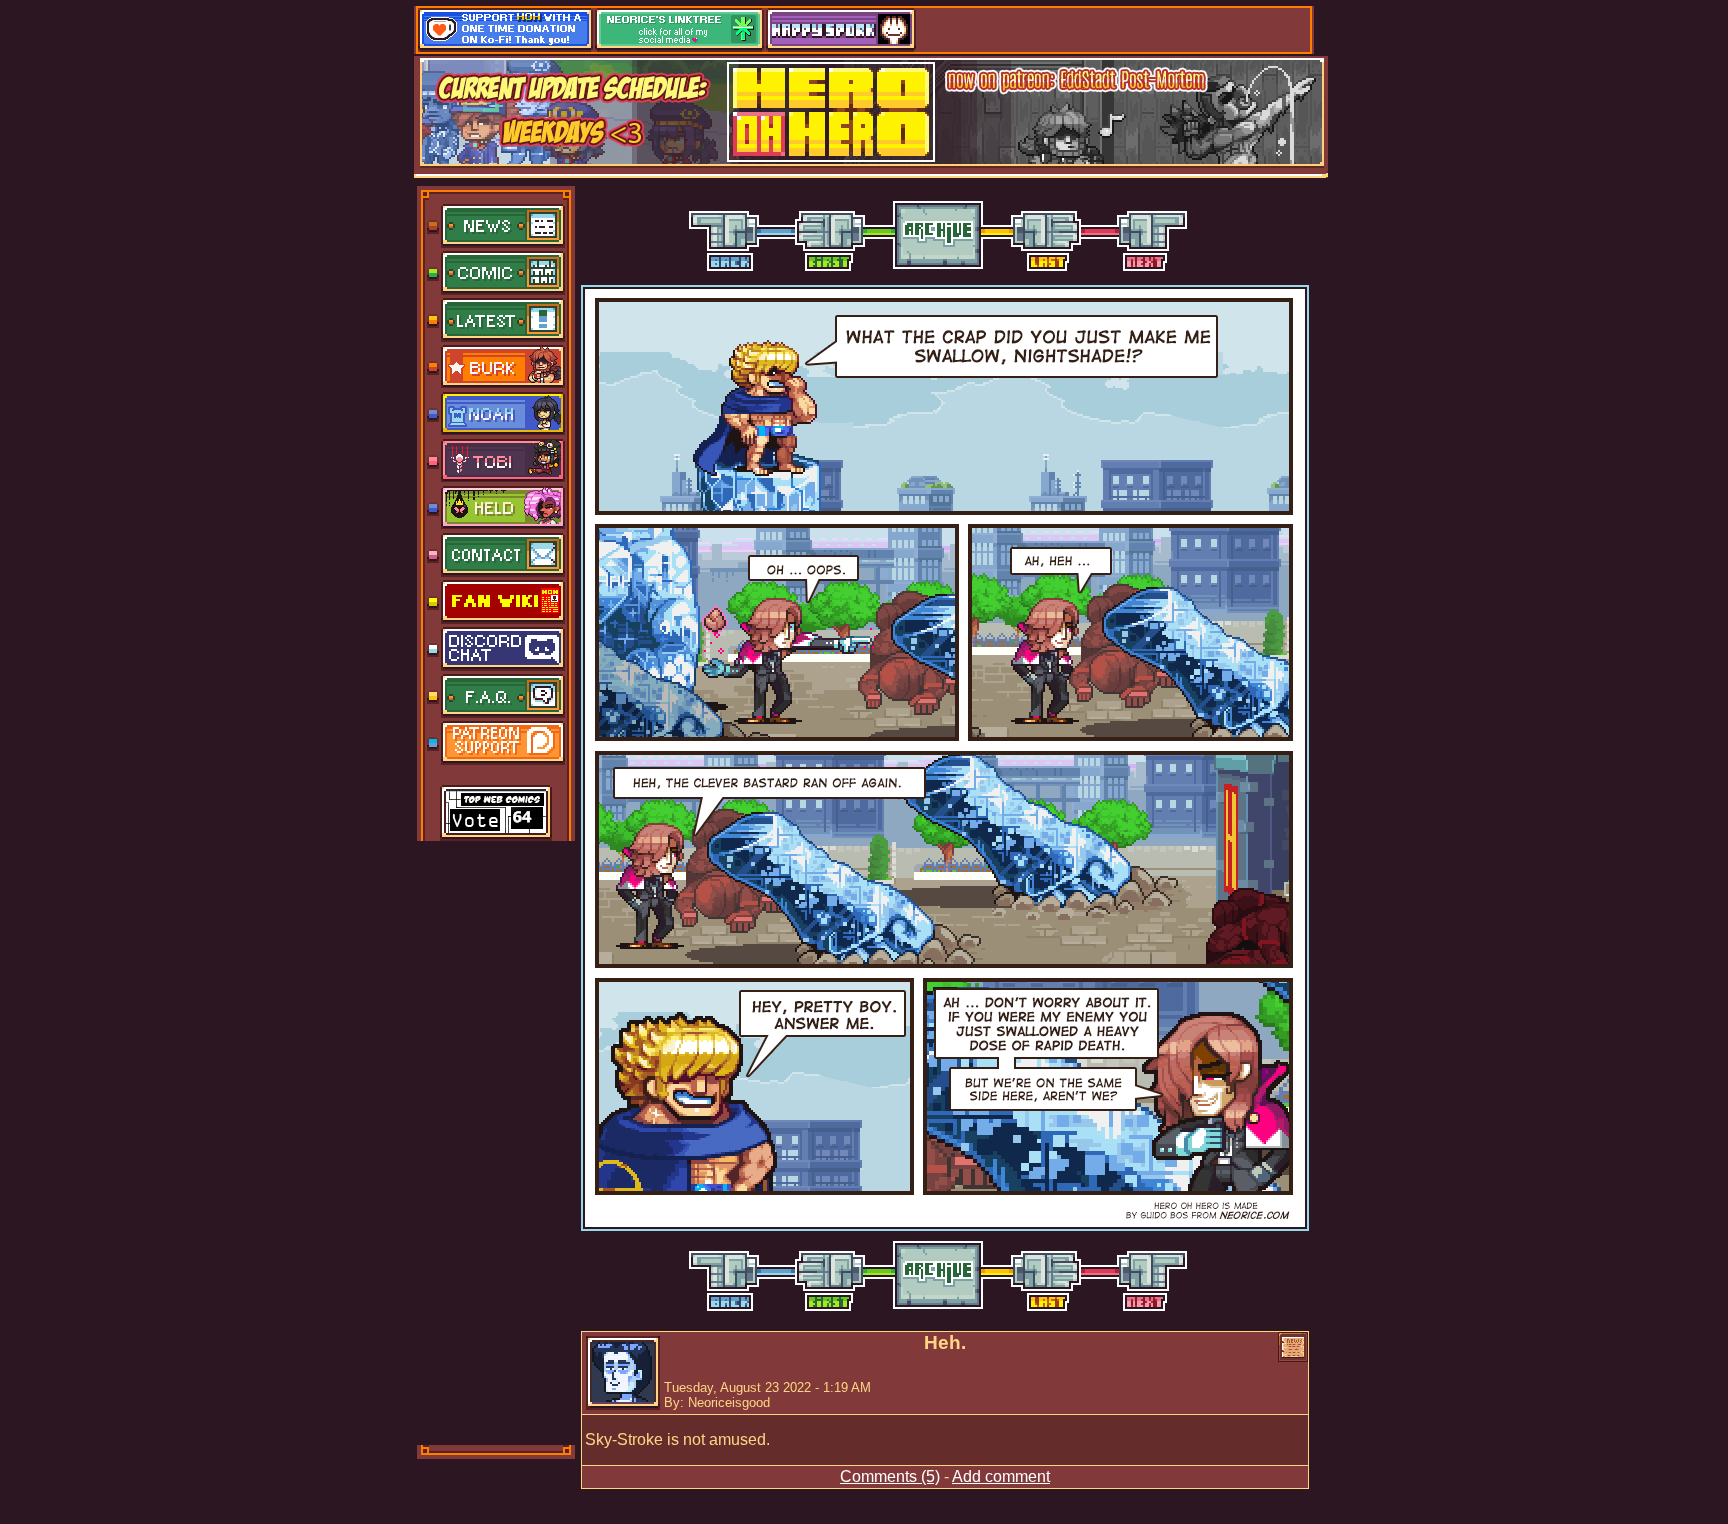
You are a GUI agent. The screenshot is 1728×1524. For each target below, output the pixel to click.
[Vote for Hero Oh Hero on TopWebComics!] (496, 814)
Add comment (1001, 1476)
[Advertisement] (497, 1141)
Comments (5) (890, 1476)
